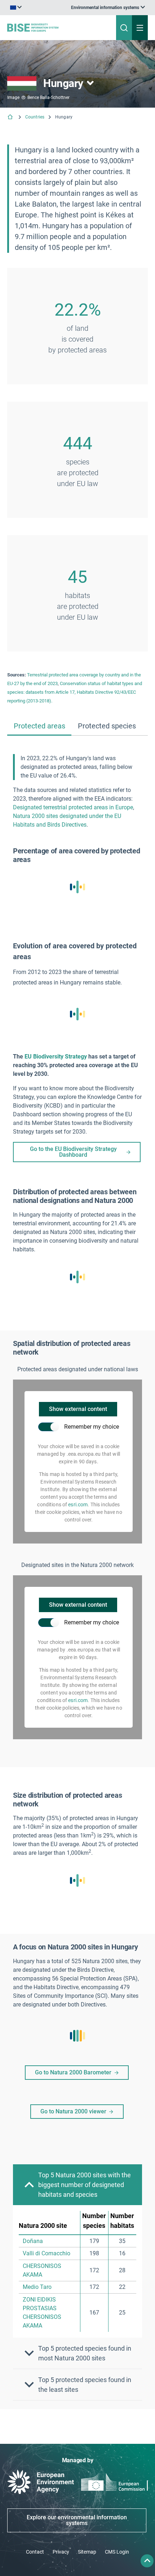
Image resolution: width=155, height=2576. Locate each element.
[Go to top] (147, 2561)
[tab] (39, 726)
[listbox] (108, 8)
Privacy (61, 2552)
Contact (35, 2552)
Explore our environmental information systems (77, 2520)
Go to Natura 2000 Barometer (73, 2072)
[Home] (11, 118)
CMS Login (117, 2552)
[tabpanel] (77, 1578)
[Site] (52, 27)
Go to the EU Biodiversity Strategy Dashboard (73, 1152)
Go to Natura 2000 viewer (73, 2111)
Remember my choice (92, 1427)
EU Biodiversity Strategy (56, 1057)
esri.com (78, 1505)
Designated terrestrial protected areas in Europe (73, 807)
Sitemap (87, 2552)
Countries (35, 117)
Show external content (78, 1409)
